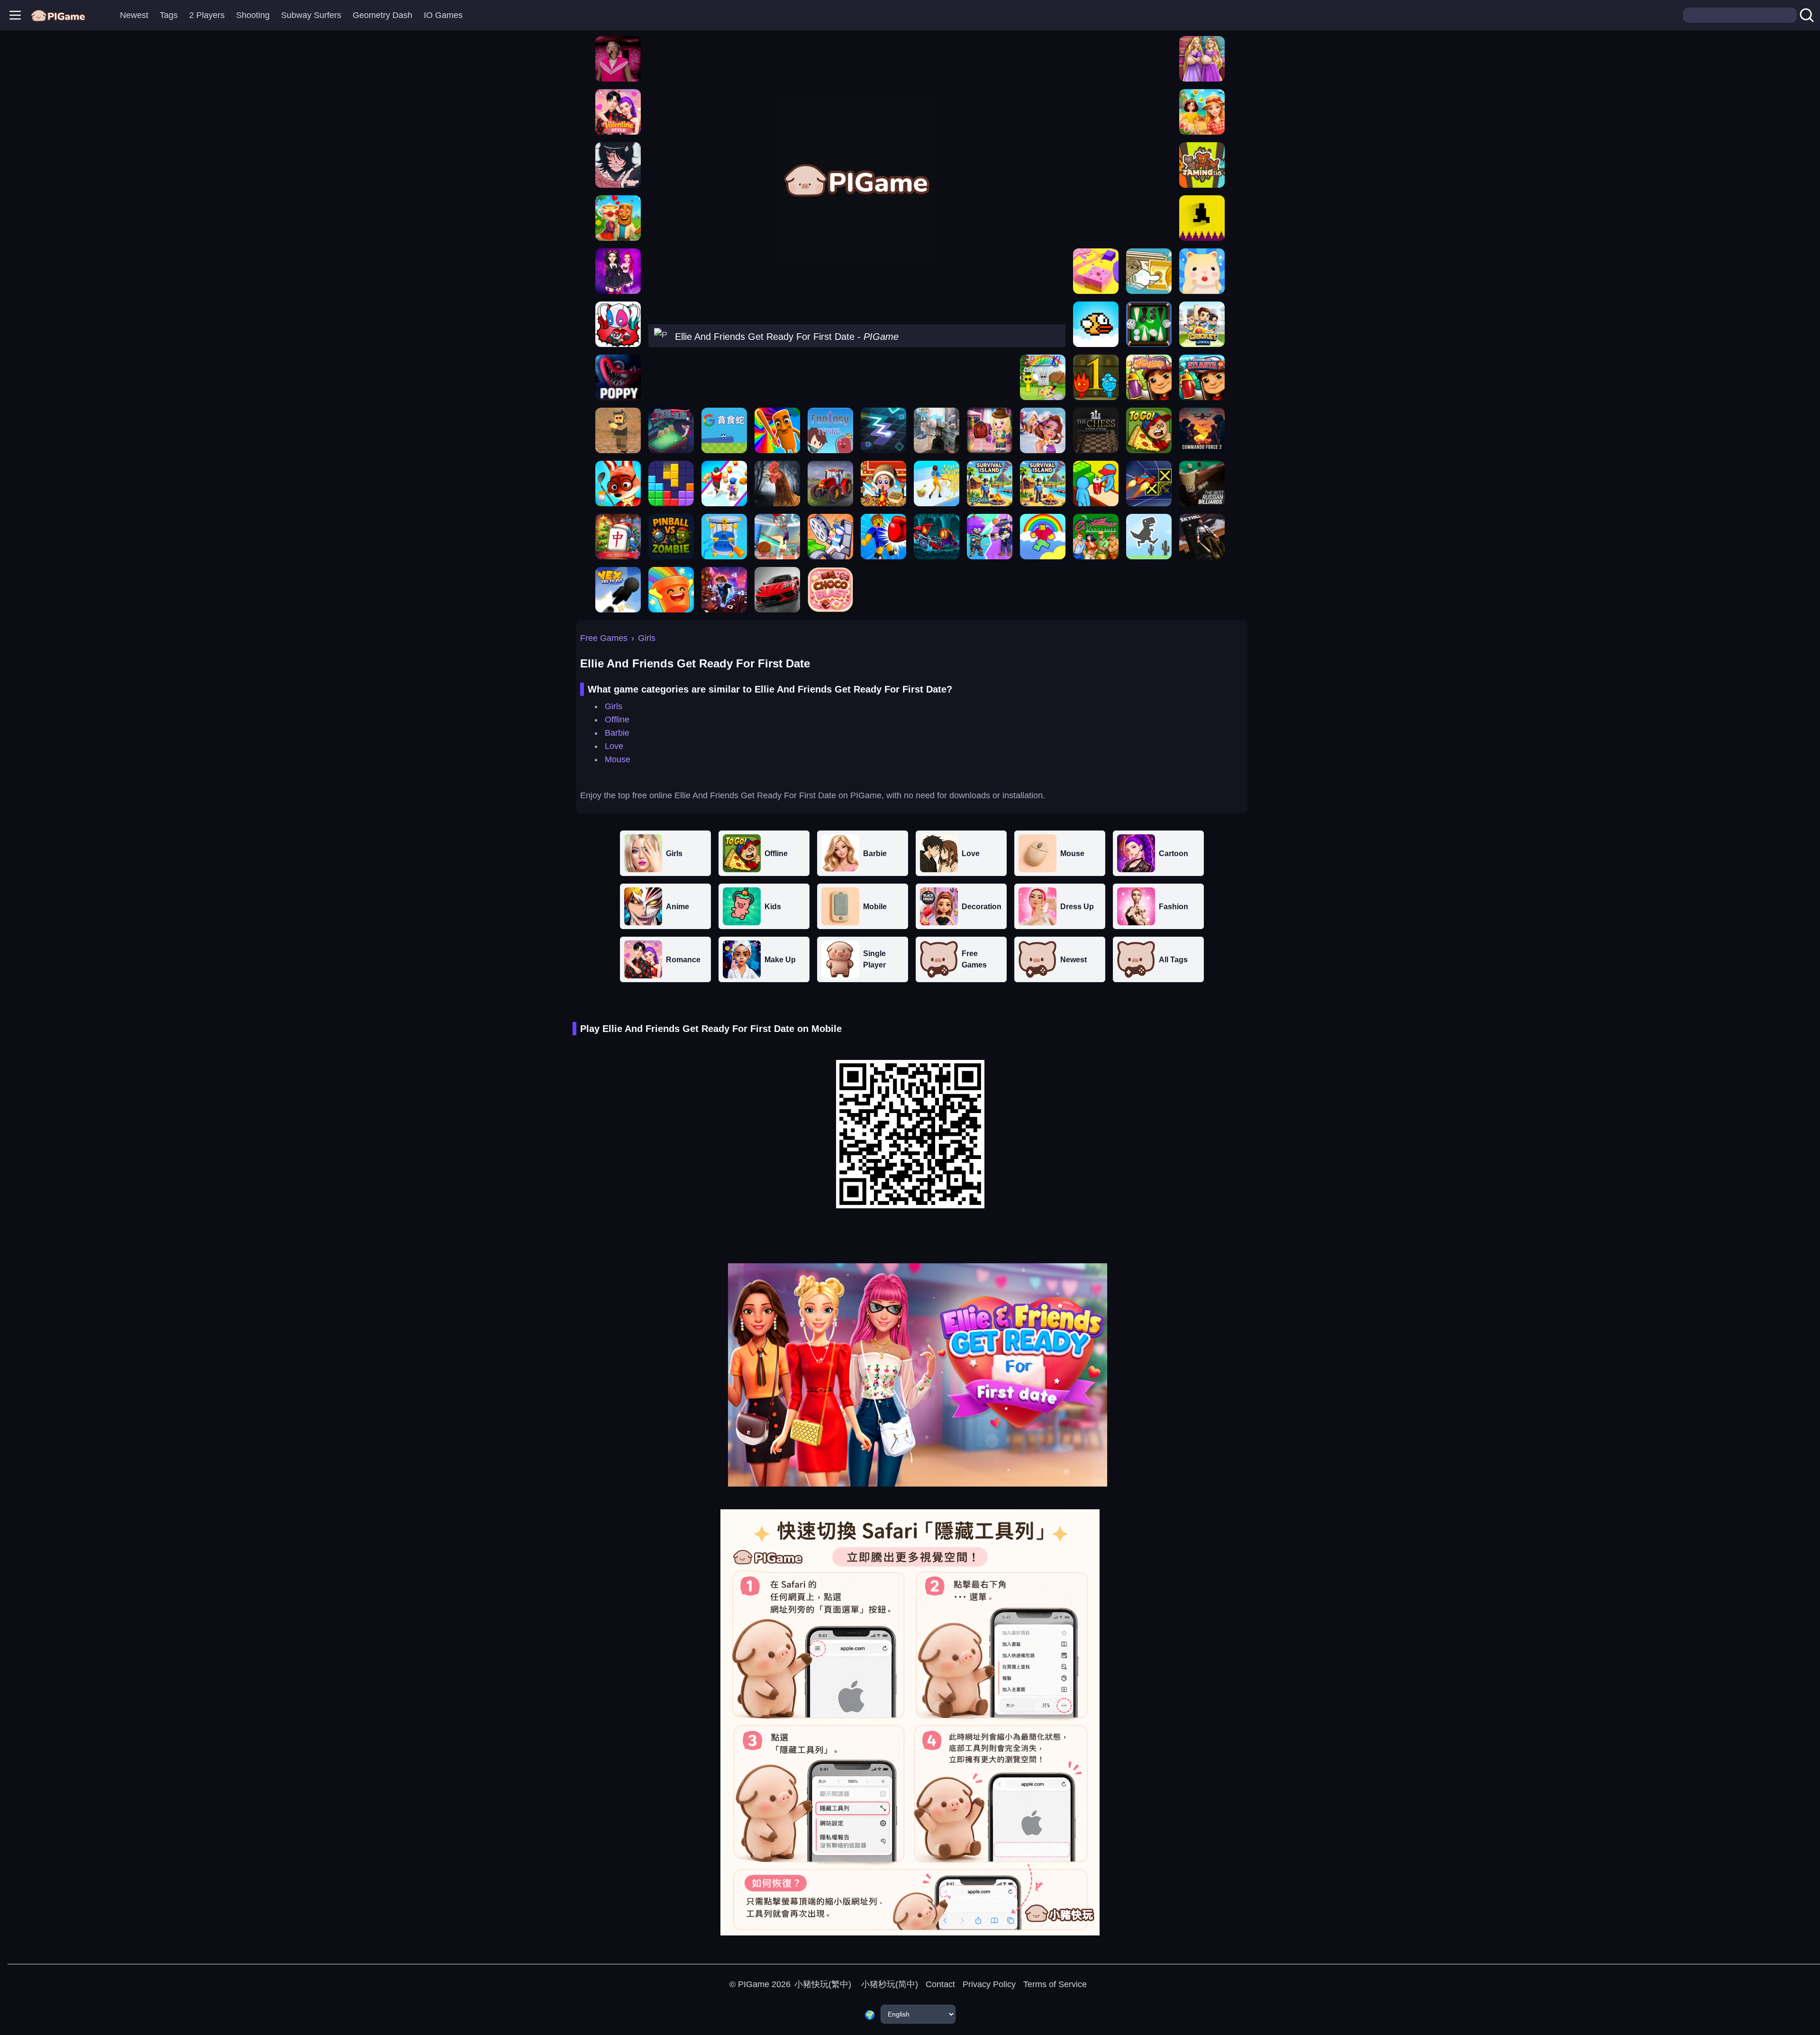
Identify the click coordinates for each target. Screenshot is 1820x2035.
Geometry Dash (382, 15)
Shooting (253, 15)
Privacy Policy (989, 1984)
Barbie (617, 733)
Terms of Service (1055, 1984)
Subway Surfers (311, 15)
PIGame (754, 1984)
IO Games (443, 15)
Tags (169, 15)
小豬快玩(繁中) (823, 1984)
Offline (617, 720)
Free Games (604, 638)
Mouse (618, 759)
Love (614, 746)
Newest (134, 15)
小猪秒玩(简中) (888, 1984)
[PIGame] (58, 15)
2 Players (207, 15)
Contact (940, 1984)
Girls (647, 638)
